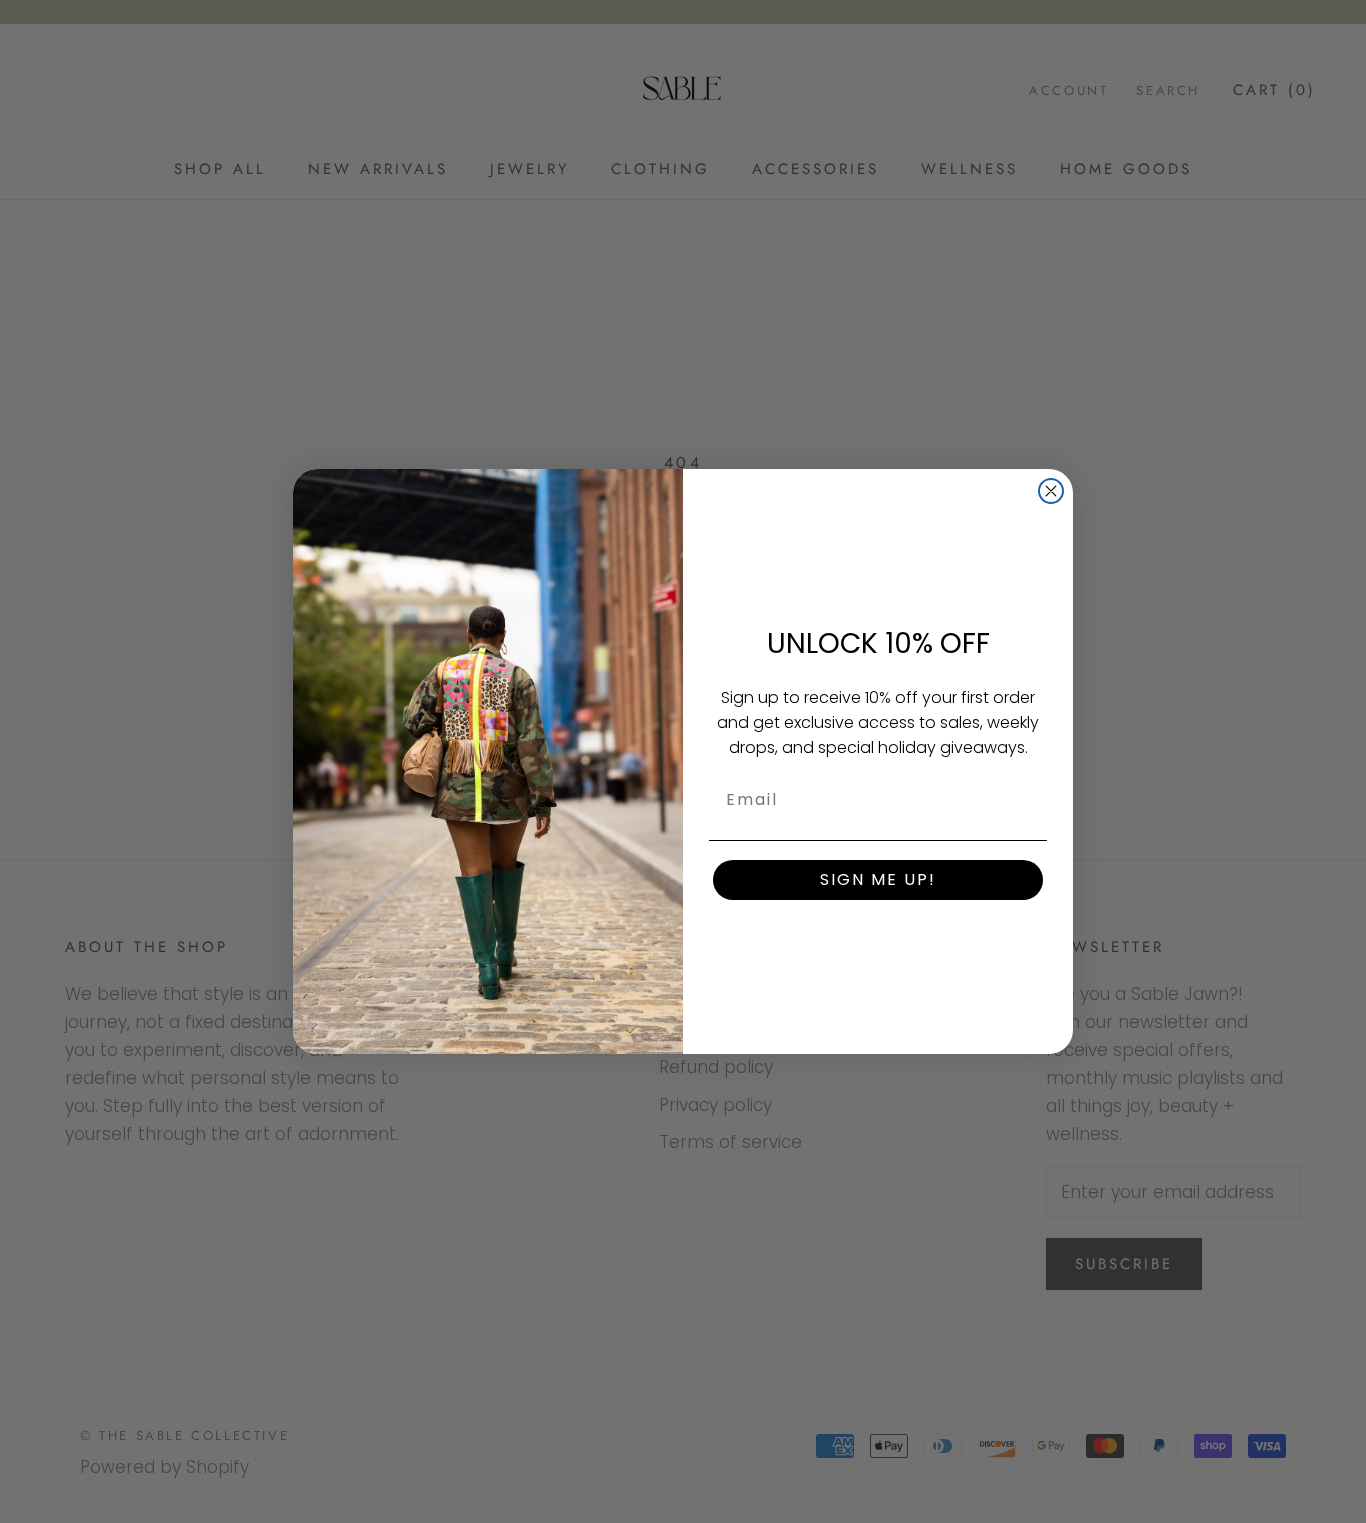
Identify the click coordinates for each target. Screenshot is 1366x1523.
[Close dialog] (1051, 491)
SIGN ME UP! (878, 879)
